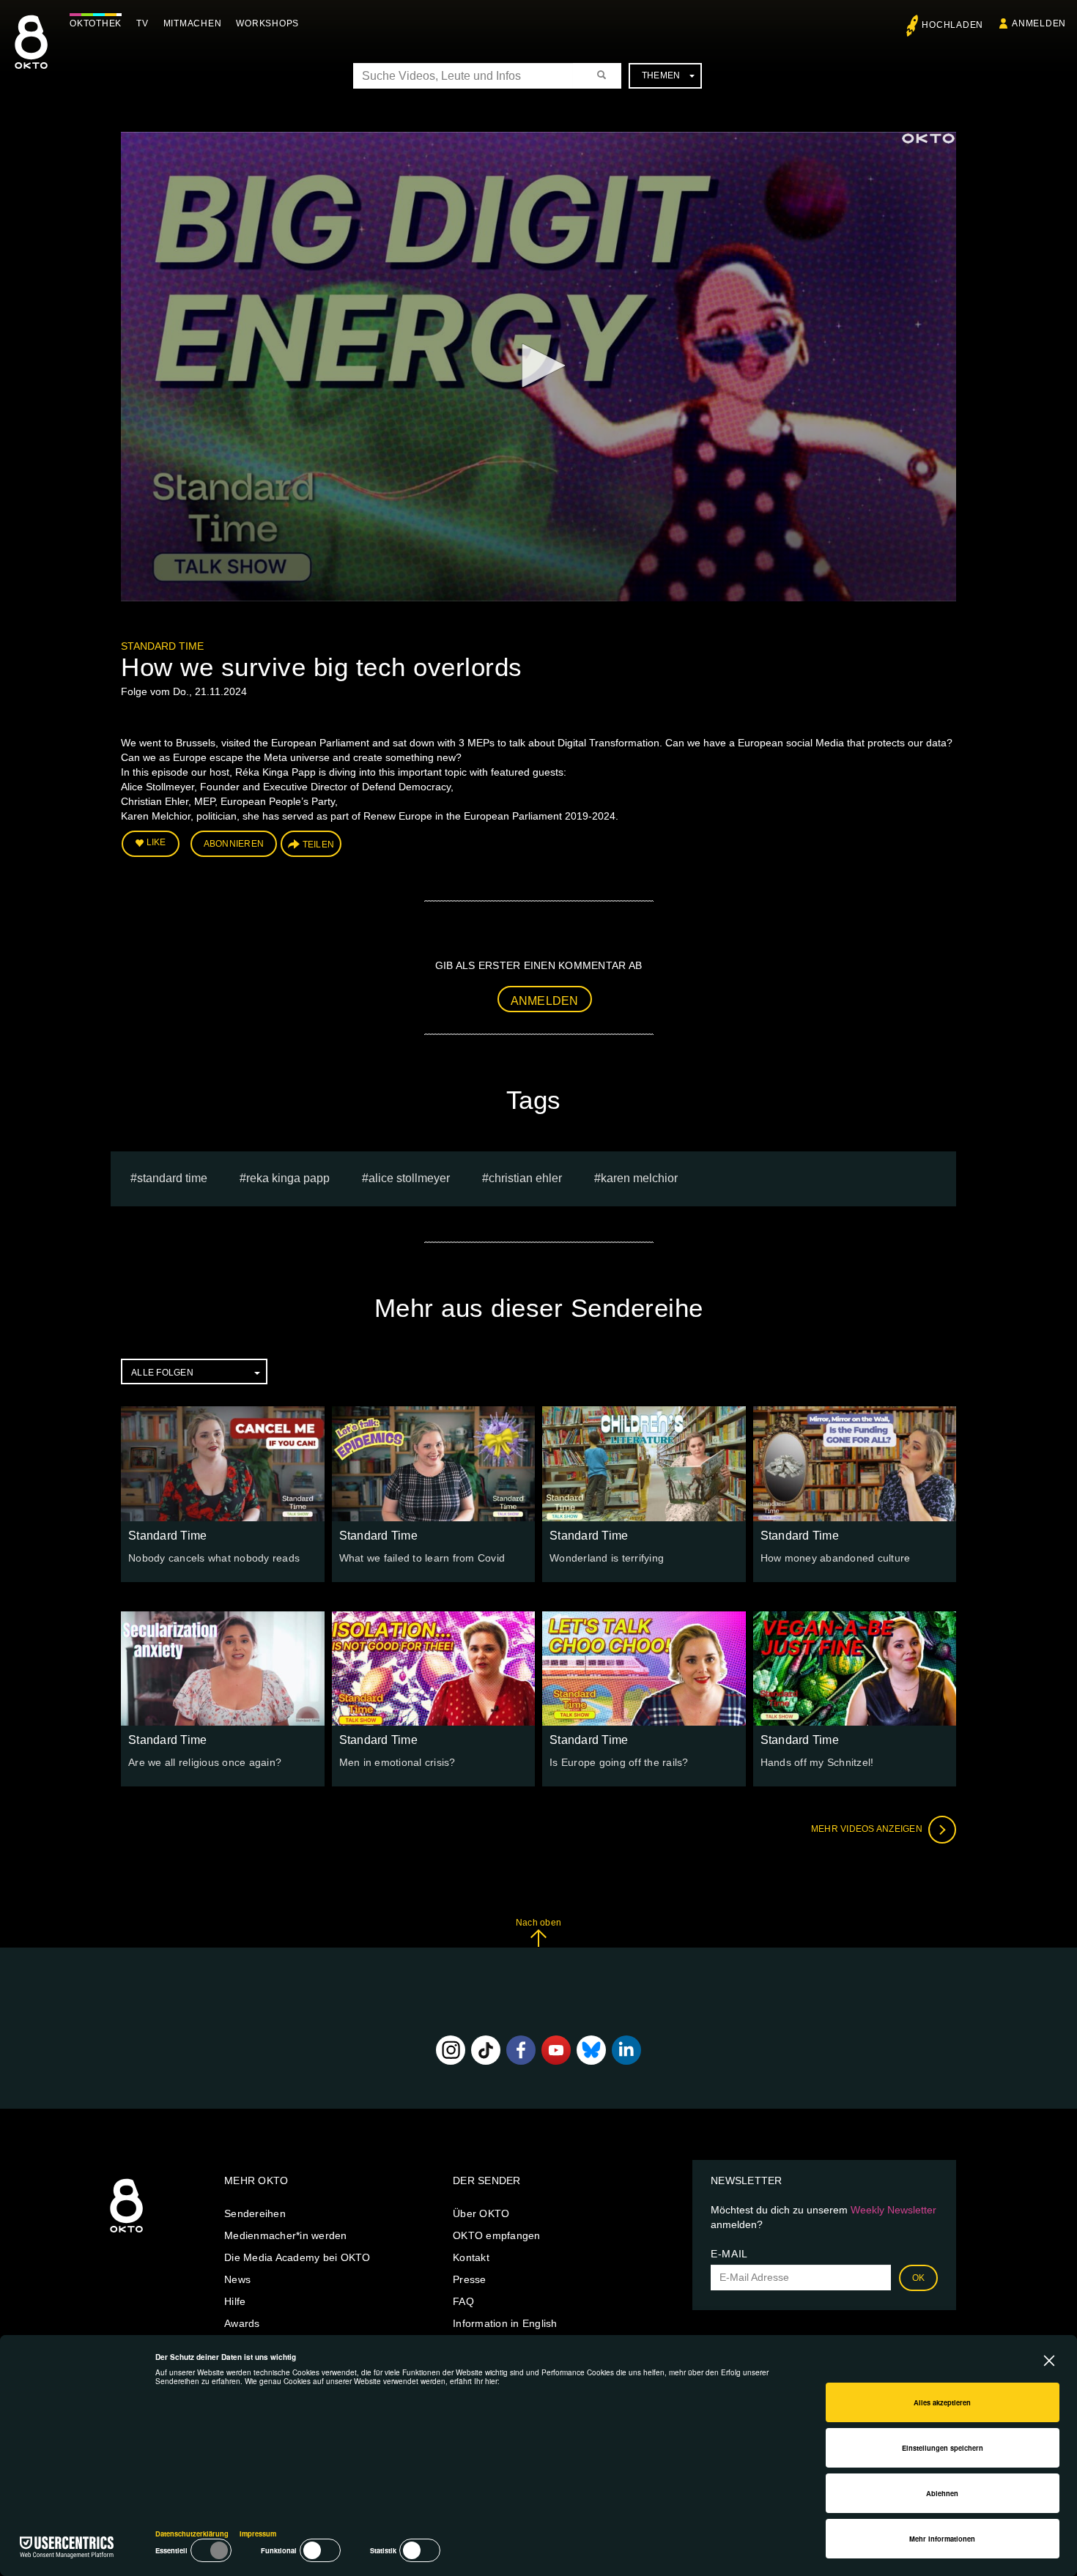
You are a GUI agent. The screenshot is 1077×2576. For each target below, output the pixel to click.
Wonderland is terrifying (607, 1558)
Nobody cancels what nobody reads (214, 1558)
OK (919, 2278)
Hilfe (235, 2301)
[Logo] (928, 138)
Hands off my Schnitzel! (817, 1762)
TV (143, 23)
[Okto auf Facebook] (521, 2050)
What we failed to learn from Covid (422, 1558)
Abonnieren (234, 844)
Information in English (505, 2323)
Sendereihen (255, 2213)
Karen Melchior (639, 1178)
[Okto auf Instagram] (451, 2050)
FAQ (463, 2301)
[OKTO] (31, 55)
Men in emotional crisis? (397, 1762)
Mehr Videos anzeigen (868, 1829)
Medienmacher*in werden (286, 2235)
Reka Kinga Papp (288, 1178)
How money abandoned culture (836, 1558)
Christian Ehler (525, 1178)
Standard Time (162, 646)
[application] (538, 367)
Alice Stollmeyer (409, 1178)
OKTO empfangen (497, 2235)
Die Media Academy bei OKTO (297, 2257)
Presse (470, 2279)
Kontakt (471, 2257)
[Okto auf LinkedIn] (626, 2050)
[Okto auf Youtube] (556, 2050)
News (237, 2279)
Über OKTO (481, 2213)
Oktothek (96, 23)
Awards (242, 2323)
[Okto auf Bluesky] (591, 2050)
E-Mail (729, 2254)
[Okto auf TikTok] (486, 2050)
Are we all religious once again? (205, 1762)
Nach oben (538, 1923)
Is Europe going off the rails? (619, 1762)
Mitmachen (193, 23)
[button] (538, 365)
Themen (661, 75)
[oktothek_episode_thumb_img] (223, 1463)
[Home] (126, 2233)
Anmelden (545, 1001)
